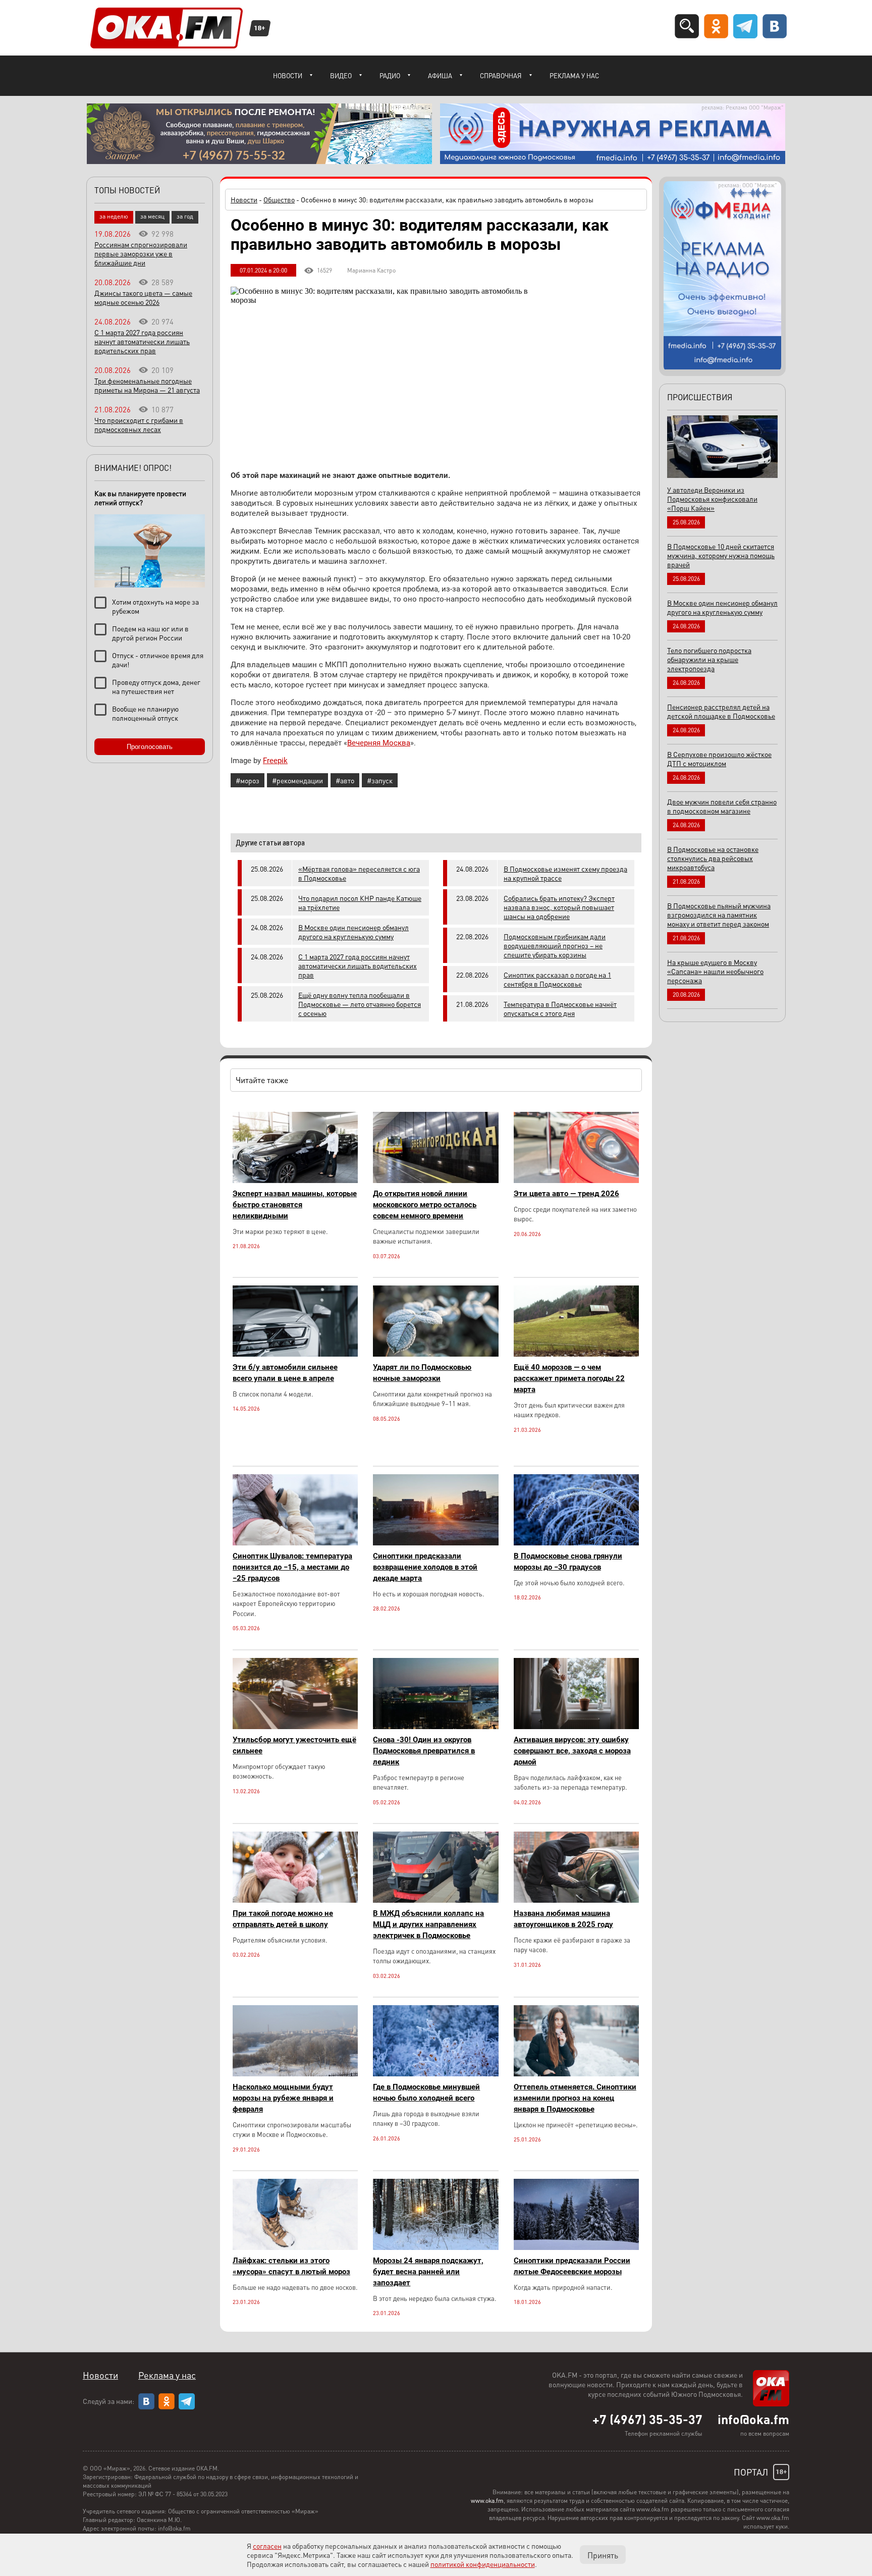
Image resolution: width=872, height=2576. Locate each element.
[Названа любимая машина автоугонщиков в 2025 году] (576, 1900)
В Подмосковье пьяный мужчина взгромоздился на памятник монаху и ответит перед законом (719, 915)
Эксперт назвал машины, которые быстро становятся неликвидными (295, 1205)
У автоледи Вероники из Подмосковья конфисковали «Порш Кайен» (712, 499)
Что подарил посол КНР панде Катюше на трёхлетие (360, 902)
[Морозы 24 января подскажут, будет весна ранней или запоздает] (435, 2247)
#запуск (380, 780)
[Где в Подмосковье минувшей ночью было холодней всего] (435, 2074)
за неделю (114, 216)
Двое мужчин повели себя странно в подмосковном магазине (722, 806)
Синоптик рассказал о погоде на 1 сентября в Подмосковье (557, 979)
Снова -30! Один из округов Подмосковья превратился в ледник (424, 1751)
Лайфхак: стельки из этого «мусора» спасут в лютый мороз (291, 2266)
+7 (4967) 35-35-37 (647, 2419)
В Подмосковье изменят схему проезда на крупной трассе (565, 873)
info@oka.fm (753, 2419)
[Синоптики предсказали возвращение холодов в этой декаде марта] (435, 1543)
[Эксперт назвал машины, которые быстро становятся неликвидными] (295, 1180)
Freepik (275, 761)
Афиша (440, 75)
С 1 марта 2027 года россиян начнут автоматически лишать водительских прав (358, 965)
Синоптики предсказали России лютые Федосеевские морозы (572, 2266)
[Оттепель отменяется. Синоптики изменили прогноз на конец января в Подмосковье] (576, 2074)
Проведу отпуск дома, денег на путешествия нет (156, 686)
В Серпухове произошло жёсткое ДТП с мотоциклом (719, 759)
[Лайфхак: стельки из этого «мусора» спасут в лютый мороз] (295, 2247)
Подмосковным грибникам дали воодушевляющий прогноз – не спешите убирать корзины (555, 945)
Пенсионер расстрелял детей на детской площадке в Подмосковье (721, 711)
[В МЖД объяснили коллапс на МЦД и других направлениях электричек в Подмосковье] (435, 1900)
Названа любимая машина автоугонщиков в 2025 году (563, 1919)
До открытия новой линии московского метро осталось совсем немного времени (425, 1205)
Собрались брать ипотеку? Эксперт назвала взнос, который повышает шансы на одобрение (559, 907)
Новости (288, 75)
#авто (345, 780)
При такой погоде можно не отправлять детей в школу (283, 1919)
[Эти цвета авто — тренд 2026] (576, 1180)
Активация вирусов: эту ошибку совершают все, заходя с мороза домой (572, 1751)
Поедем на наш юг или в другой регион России (150, 633)
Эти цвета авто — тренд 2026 (566, 1194)
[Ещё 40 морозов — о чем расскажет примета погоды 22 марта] (576, 1354)
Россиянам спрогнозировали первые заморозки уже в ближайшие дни (141, 253)
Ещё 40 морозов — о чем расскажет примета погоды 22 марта (569, 1378)
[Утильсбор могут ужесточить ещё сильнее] (295, 1726)
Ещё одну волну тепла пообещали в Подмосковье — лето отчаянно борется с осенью (360, 1004)
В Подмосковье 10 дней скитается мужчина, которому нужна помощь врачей (721, 555)
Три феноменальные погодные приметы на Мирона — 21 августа (147, 385)
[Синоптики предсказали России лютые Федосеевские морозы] (576, 2247)
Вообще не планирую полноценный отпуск (145, 713)
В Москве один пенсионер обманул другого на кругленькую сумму (353, 932)
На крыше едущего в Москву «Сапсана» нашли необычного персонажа (715, 971)
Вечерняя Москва (379, 743)
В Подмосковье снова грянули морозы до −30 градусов (568, 1562)
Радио (390, 75)
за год (185, 216)
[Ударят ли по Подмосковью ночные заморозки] (435, 1354)
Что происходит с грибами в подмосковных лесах (139, 424)
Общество (279, 199)
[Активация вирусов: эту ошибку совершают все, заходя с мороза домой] (576, 1726)
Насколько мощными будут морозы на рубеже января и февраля (283, 2098)
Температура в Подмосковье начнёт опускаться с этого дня (560, 1008)
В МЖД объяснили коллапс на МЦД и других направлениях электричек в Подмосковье (428, 1924)
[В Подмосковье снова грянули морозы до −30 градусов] (576, 1543)
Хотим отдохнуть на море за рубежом (155, 606)
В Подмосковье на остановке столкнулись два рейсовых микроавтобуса (713, 858)
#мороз (248, 780)
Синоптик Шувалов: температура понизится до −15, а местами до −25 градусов (292, 1567)
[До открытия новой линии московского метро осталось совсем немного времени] (435, 1180)
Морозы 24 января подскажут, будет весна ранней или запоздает (428, 2272)
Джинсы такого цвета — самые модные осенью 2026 (143, 297)
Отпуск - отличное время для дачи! (158, 660)
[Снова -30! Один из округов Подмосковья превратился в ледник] (435, 1726)
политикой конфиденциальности (483, 2564)
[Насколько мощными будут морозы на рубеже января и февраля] (295, 2074)
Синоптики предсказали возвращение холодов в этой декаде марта (425, 1567)
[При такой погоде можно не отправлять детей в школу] (295, 1900)
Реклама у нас (574, 75)
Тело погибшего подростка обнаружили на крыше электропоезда (709, 659)
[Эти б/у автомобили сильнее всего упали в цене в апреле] (295, 1354)
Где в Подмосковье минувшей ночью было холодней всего (426, 2092)
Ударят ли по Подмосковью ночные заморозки (422, 1373)
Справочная (501, 75)
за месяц (152, 216)
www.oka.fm (487, 2501)
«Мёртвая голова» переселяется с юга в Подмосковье (359, 873)
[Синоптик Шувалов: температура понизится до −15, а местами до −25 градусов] (295, 1543)
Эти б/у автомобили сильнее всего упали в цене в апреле (285, 1373)
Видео (341, 75)
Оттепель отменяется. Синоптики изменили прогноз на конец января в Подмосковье (575, 2098)
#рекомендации (297, 780)
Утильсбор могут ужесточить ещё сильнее (294, 1745)
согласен (267, 2546)
